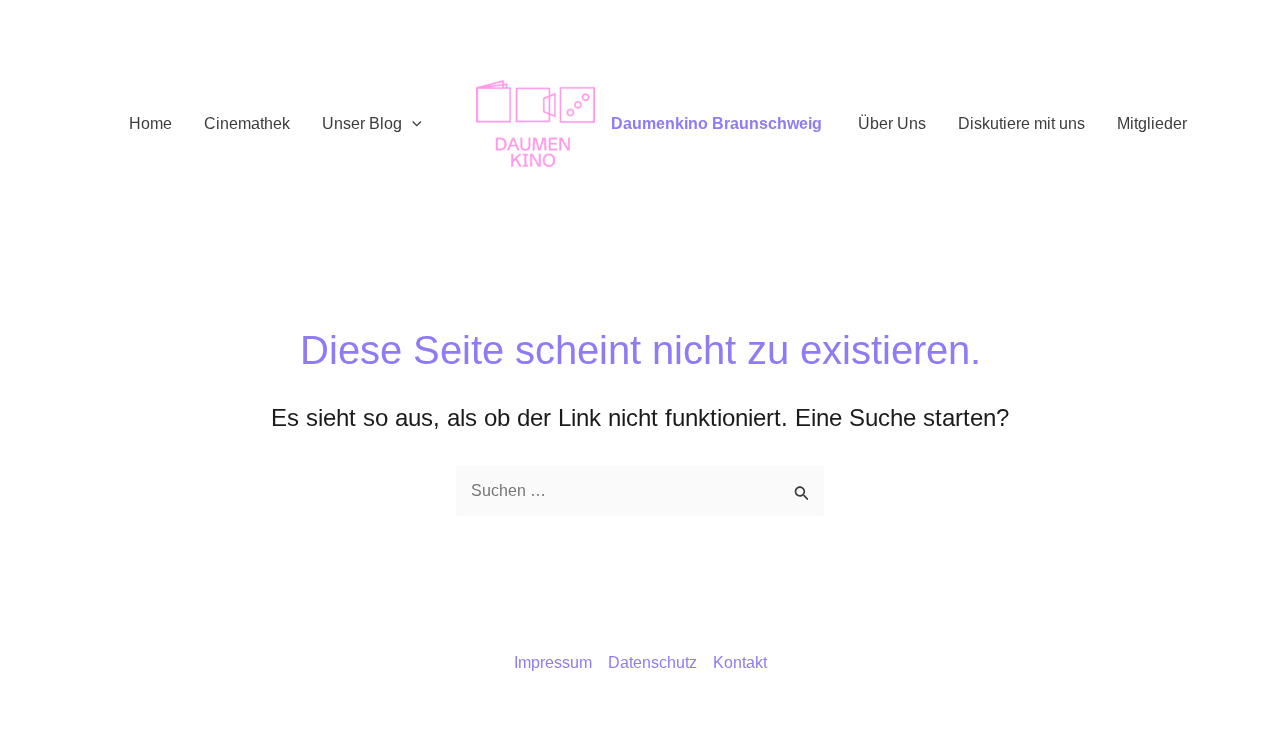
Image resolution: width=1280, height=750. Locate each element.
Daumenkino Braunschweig (716, 123)
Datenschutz (652, 662)
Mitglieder (1152, 123)
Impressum (553, 662)
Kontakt (740, 662)
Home (150, 123)
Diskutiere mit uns (1021, 123)
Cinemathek (247, 123)
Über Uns (892, 123)
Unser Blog (362, 123)
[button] (412, 124)
